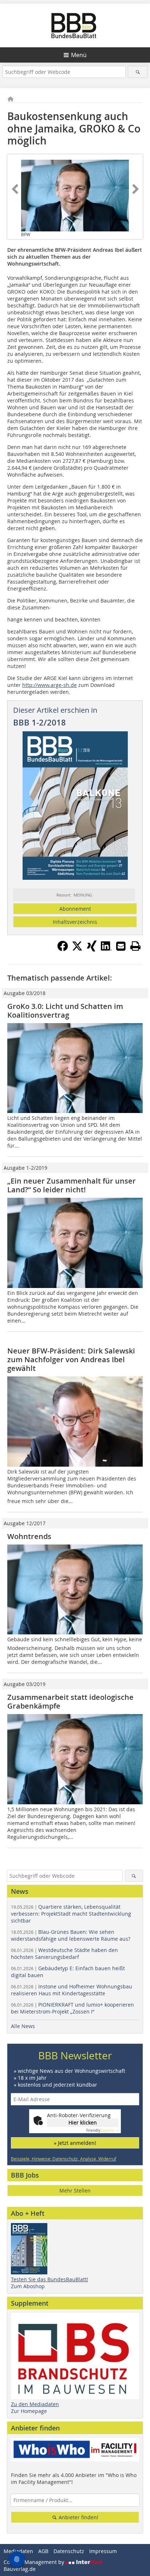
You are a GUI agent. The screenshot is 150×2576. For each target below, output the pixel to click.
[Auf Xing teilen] (92, 949)
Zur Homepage (29, 2411)
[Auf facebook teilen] (63, 949)
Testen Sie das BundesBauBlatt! (50, 2279)
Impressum (103, 2551)
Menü (79, 55)
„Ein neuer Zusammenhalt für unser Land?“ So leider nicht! (72, 1185)
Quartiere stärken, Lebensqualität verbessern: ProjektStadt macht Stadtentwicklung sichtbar (71, 1914)
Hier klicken (83, 2122)
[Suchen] (137, 72)
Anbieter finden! (78, 2517)
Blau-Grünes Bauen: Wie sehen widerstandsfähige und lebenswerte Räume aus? (71, 1935)
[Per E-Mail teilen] (121, 946)
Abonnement (75, 909)
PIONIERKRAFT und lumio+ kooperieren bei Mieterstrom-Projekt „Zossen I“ (72, 2008)
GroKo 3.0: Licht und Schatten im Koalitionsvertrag (65, 1011)
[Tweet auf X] (77, 949)
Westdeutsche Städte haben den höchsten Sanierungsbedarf (64, 1953)
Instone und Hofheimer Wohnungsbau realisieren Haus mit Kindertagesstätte (72, 1990)
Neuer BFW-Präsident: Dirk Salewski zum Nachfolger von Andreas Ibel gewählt (71, 1359)
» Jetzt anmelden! (75, 2143)
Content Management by (35, 2562)
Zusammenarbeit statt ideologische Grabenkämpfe (70, 1702)
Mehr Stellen (75, 2191)
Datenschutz (69, 2551)
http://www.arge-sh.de (50, 685)
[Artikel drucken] (135, 946)
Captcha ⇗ (102, 2130)
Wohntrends (29, 1536)
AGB (43, 2551)
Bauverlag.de (20, 2569)
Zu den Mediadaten (35, 2404)
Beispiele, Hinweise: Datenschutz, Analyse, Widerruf (64, 2159)
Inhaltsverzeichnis (75, 922)
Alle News (23, 2026)
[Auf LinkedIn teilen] (106, 949)
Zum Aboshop (28, 2286)
